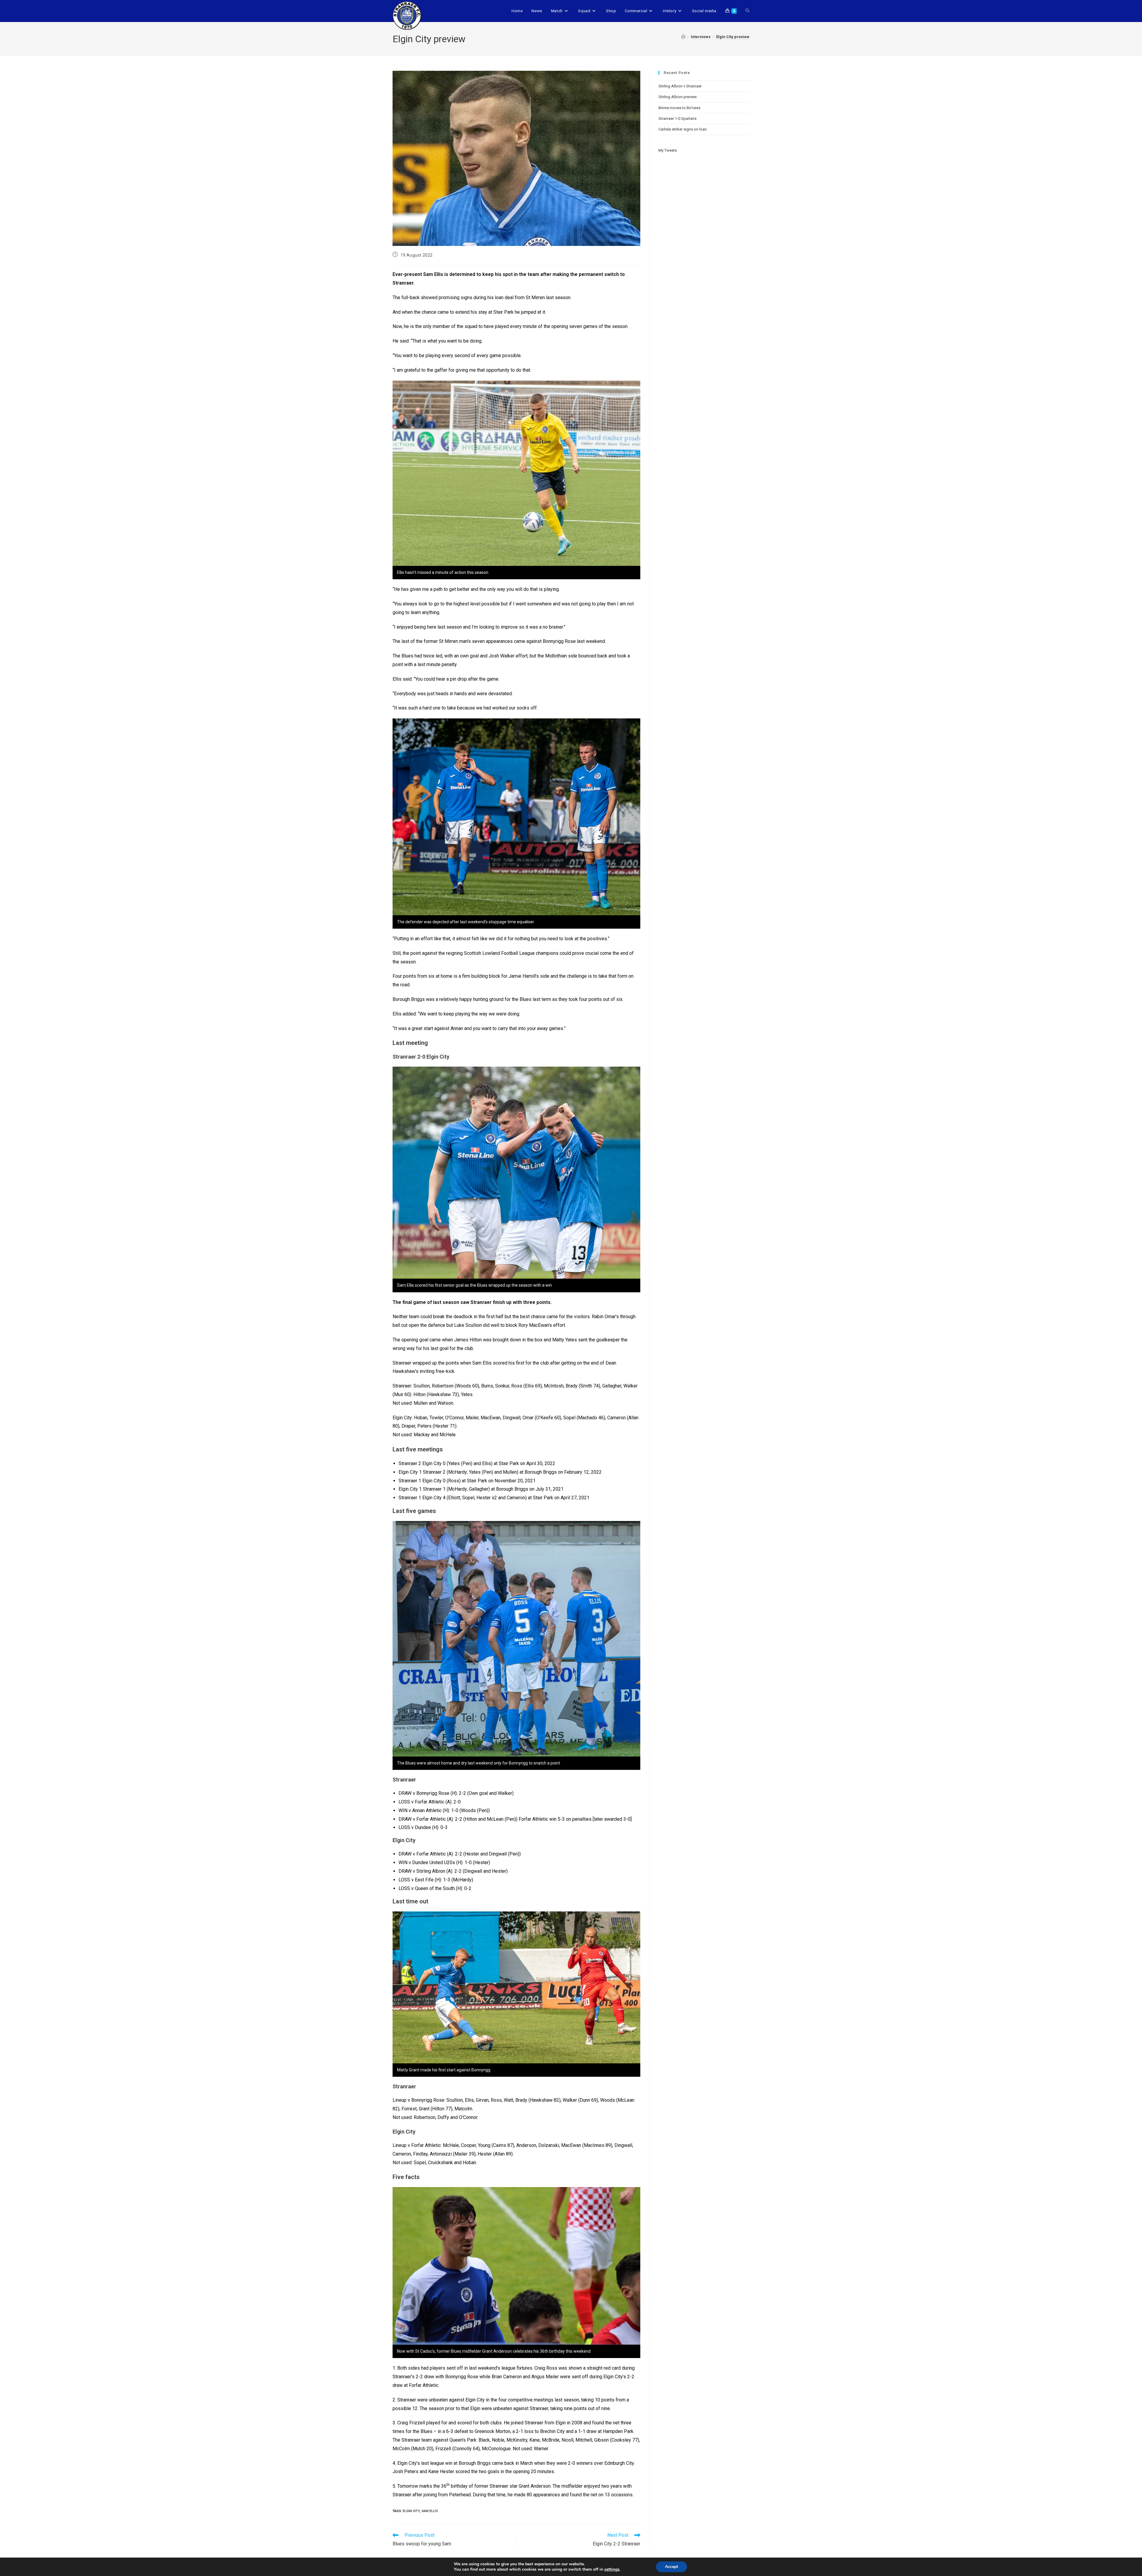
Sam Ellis (430, 2511)
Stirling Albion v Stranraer (680, 86)
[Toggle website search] (748, 11)
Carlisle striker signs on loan (683, 129)
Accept (672, 2567)
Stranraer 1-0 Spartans (677, 118)
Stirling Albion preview (678, 97)
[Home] (683, 37)
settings (612, 2569)
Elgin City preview (733, 37)
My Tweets (668, 150)
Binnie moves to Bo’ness (679, 108)
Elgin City (411, 2511)
